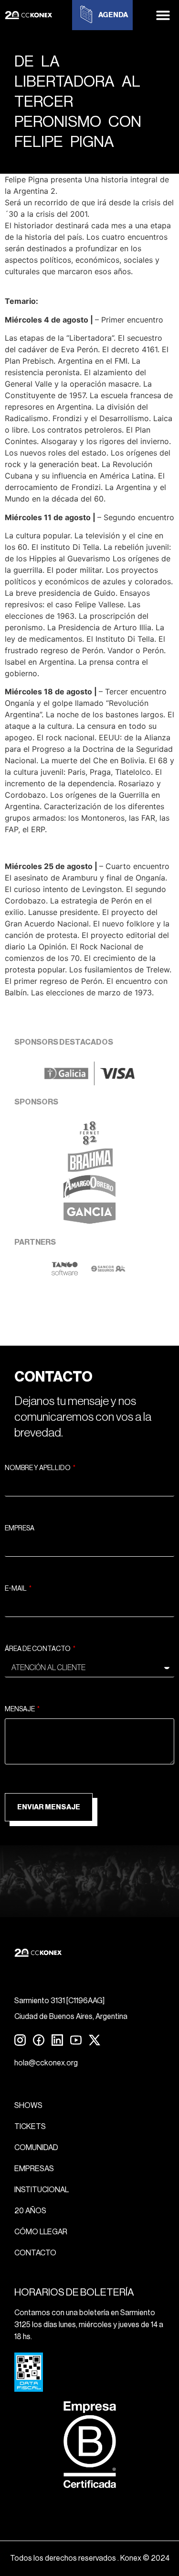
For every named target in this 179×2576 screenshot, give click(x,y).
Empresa (20, 1528)
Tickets (30, 2127)
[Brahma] (90, 1169)
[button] (163, 15)
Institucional (42, 2190)
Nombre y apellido (38, 1468)
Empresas (34, 2169)
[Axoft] (65, 1273)
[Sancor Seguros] (108, 1273)
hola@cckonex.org (46, 2063)
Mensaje (20, 1709)
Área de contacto (38, 1649)
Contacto (35, 2253)
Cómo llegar (41, 2232)
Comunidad (36, 2148)
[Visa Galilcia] (89, 1082)
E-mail (16, 1589)
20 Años (30, 2211)
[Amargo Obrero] (89, 1196)
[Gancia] (89, 1223)
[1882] (89, 1142)
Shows (28, 2106)
